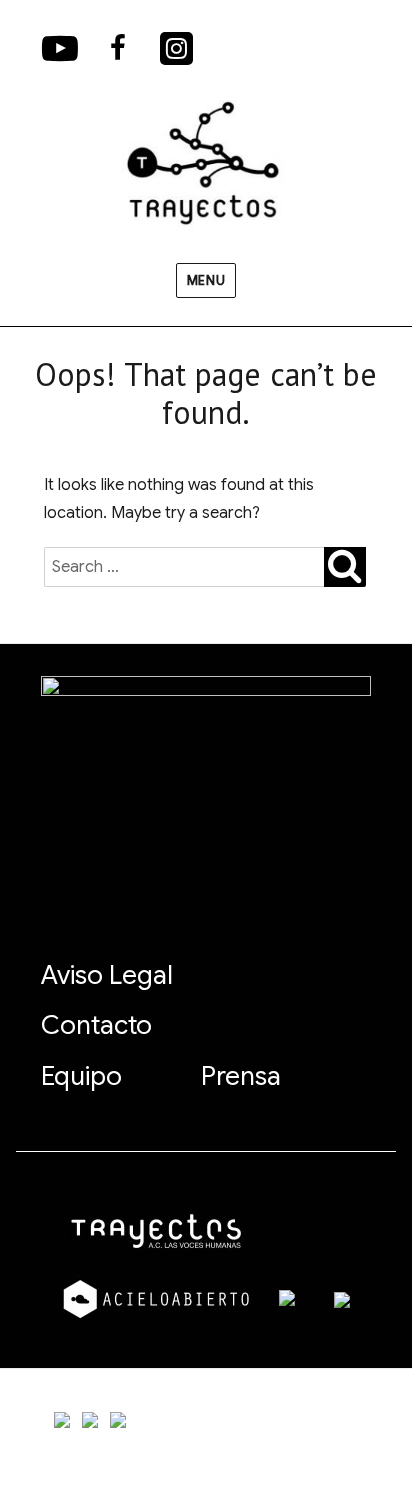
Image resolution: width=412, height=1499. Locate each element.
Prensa (241, 1076)
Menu (206, 280)
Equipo (81, 1076)
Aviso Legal (107, 975)
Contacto (96, 1025)
